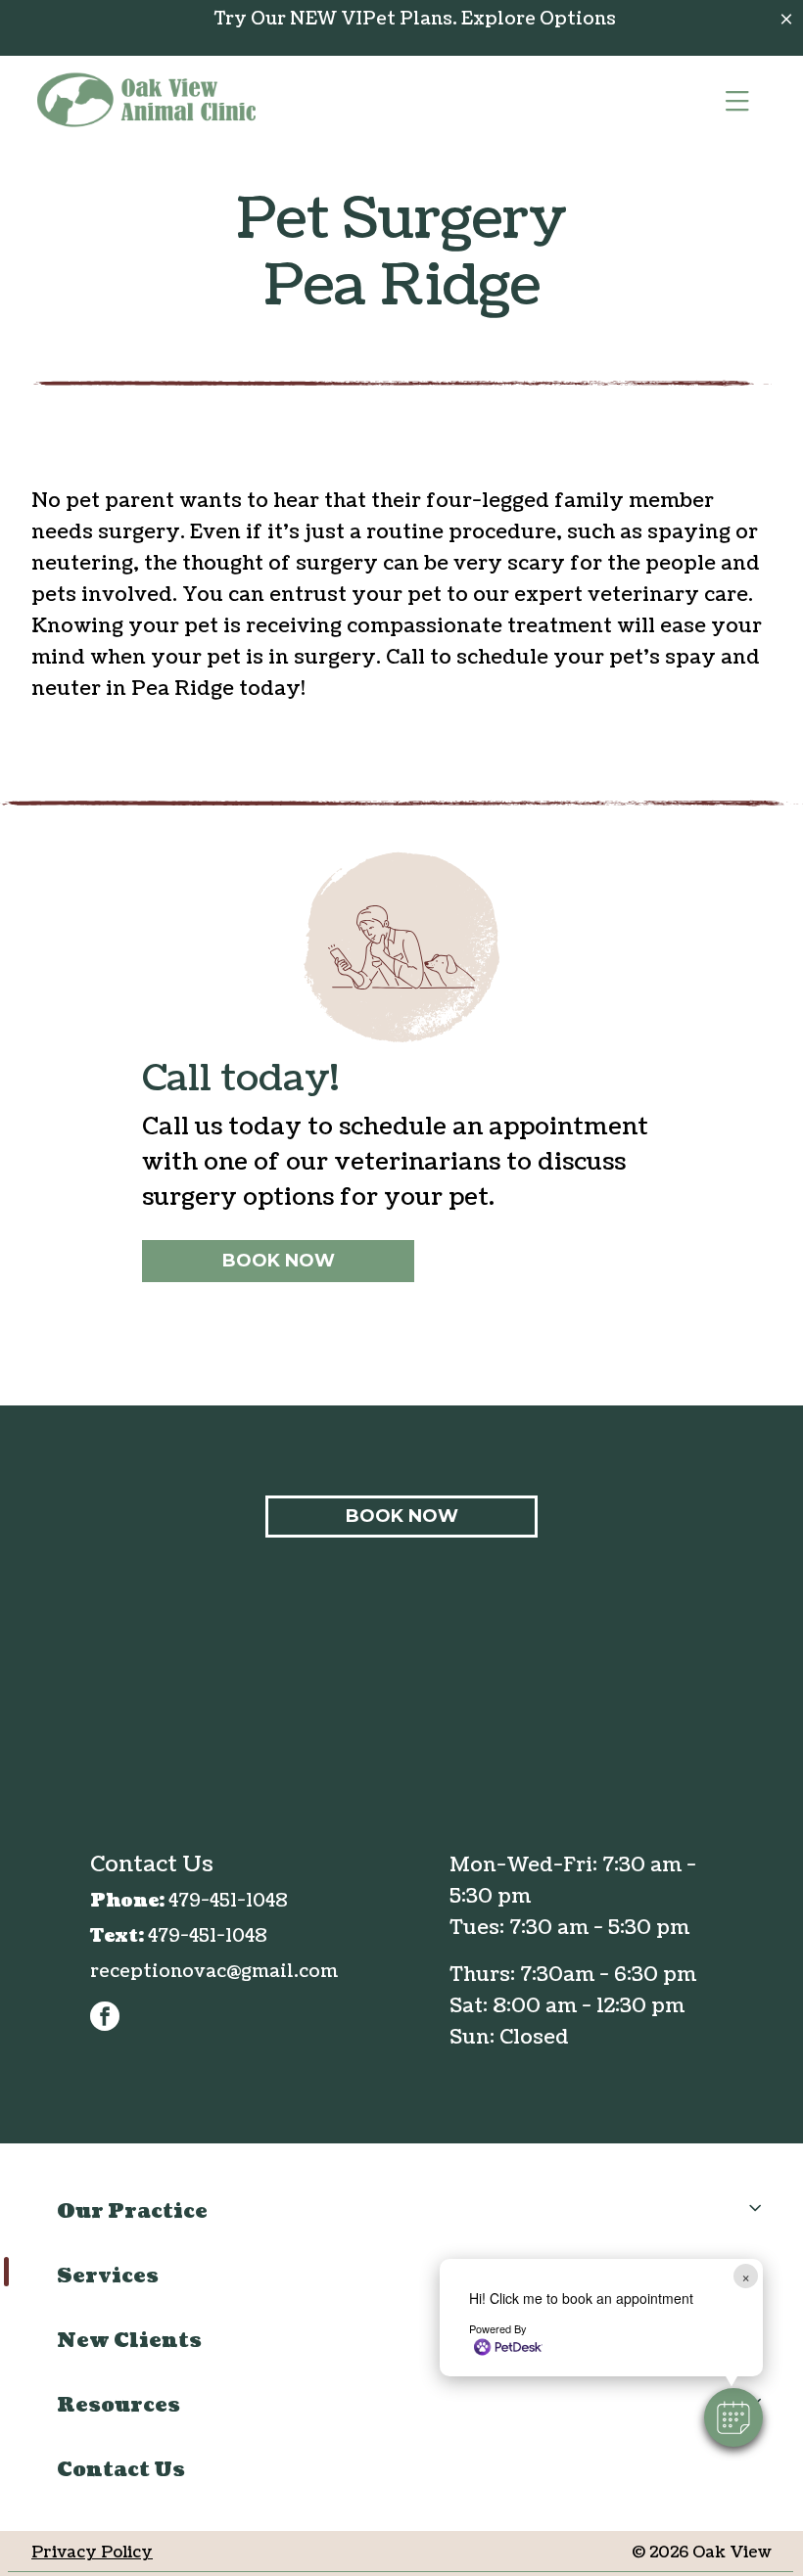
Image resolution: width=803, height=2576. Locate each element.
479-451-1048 (228, 1901)
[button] (733, 2417)
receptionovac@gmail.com (214, 1972)
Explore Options (539, 19)
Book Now (279, 1261)
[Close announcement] (786, 19)
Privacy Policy (92, 2553)
